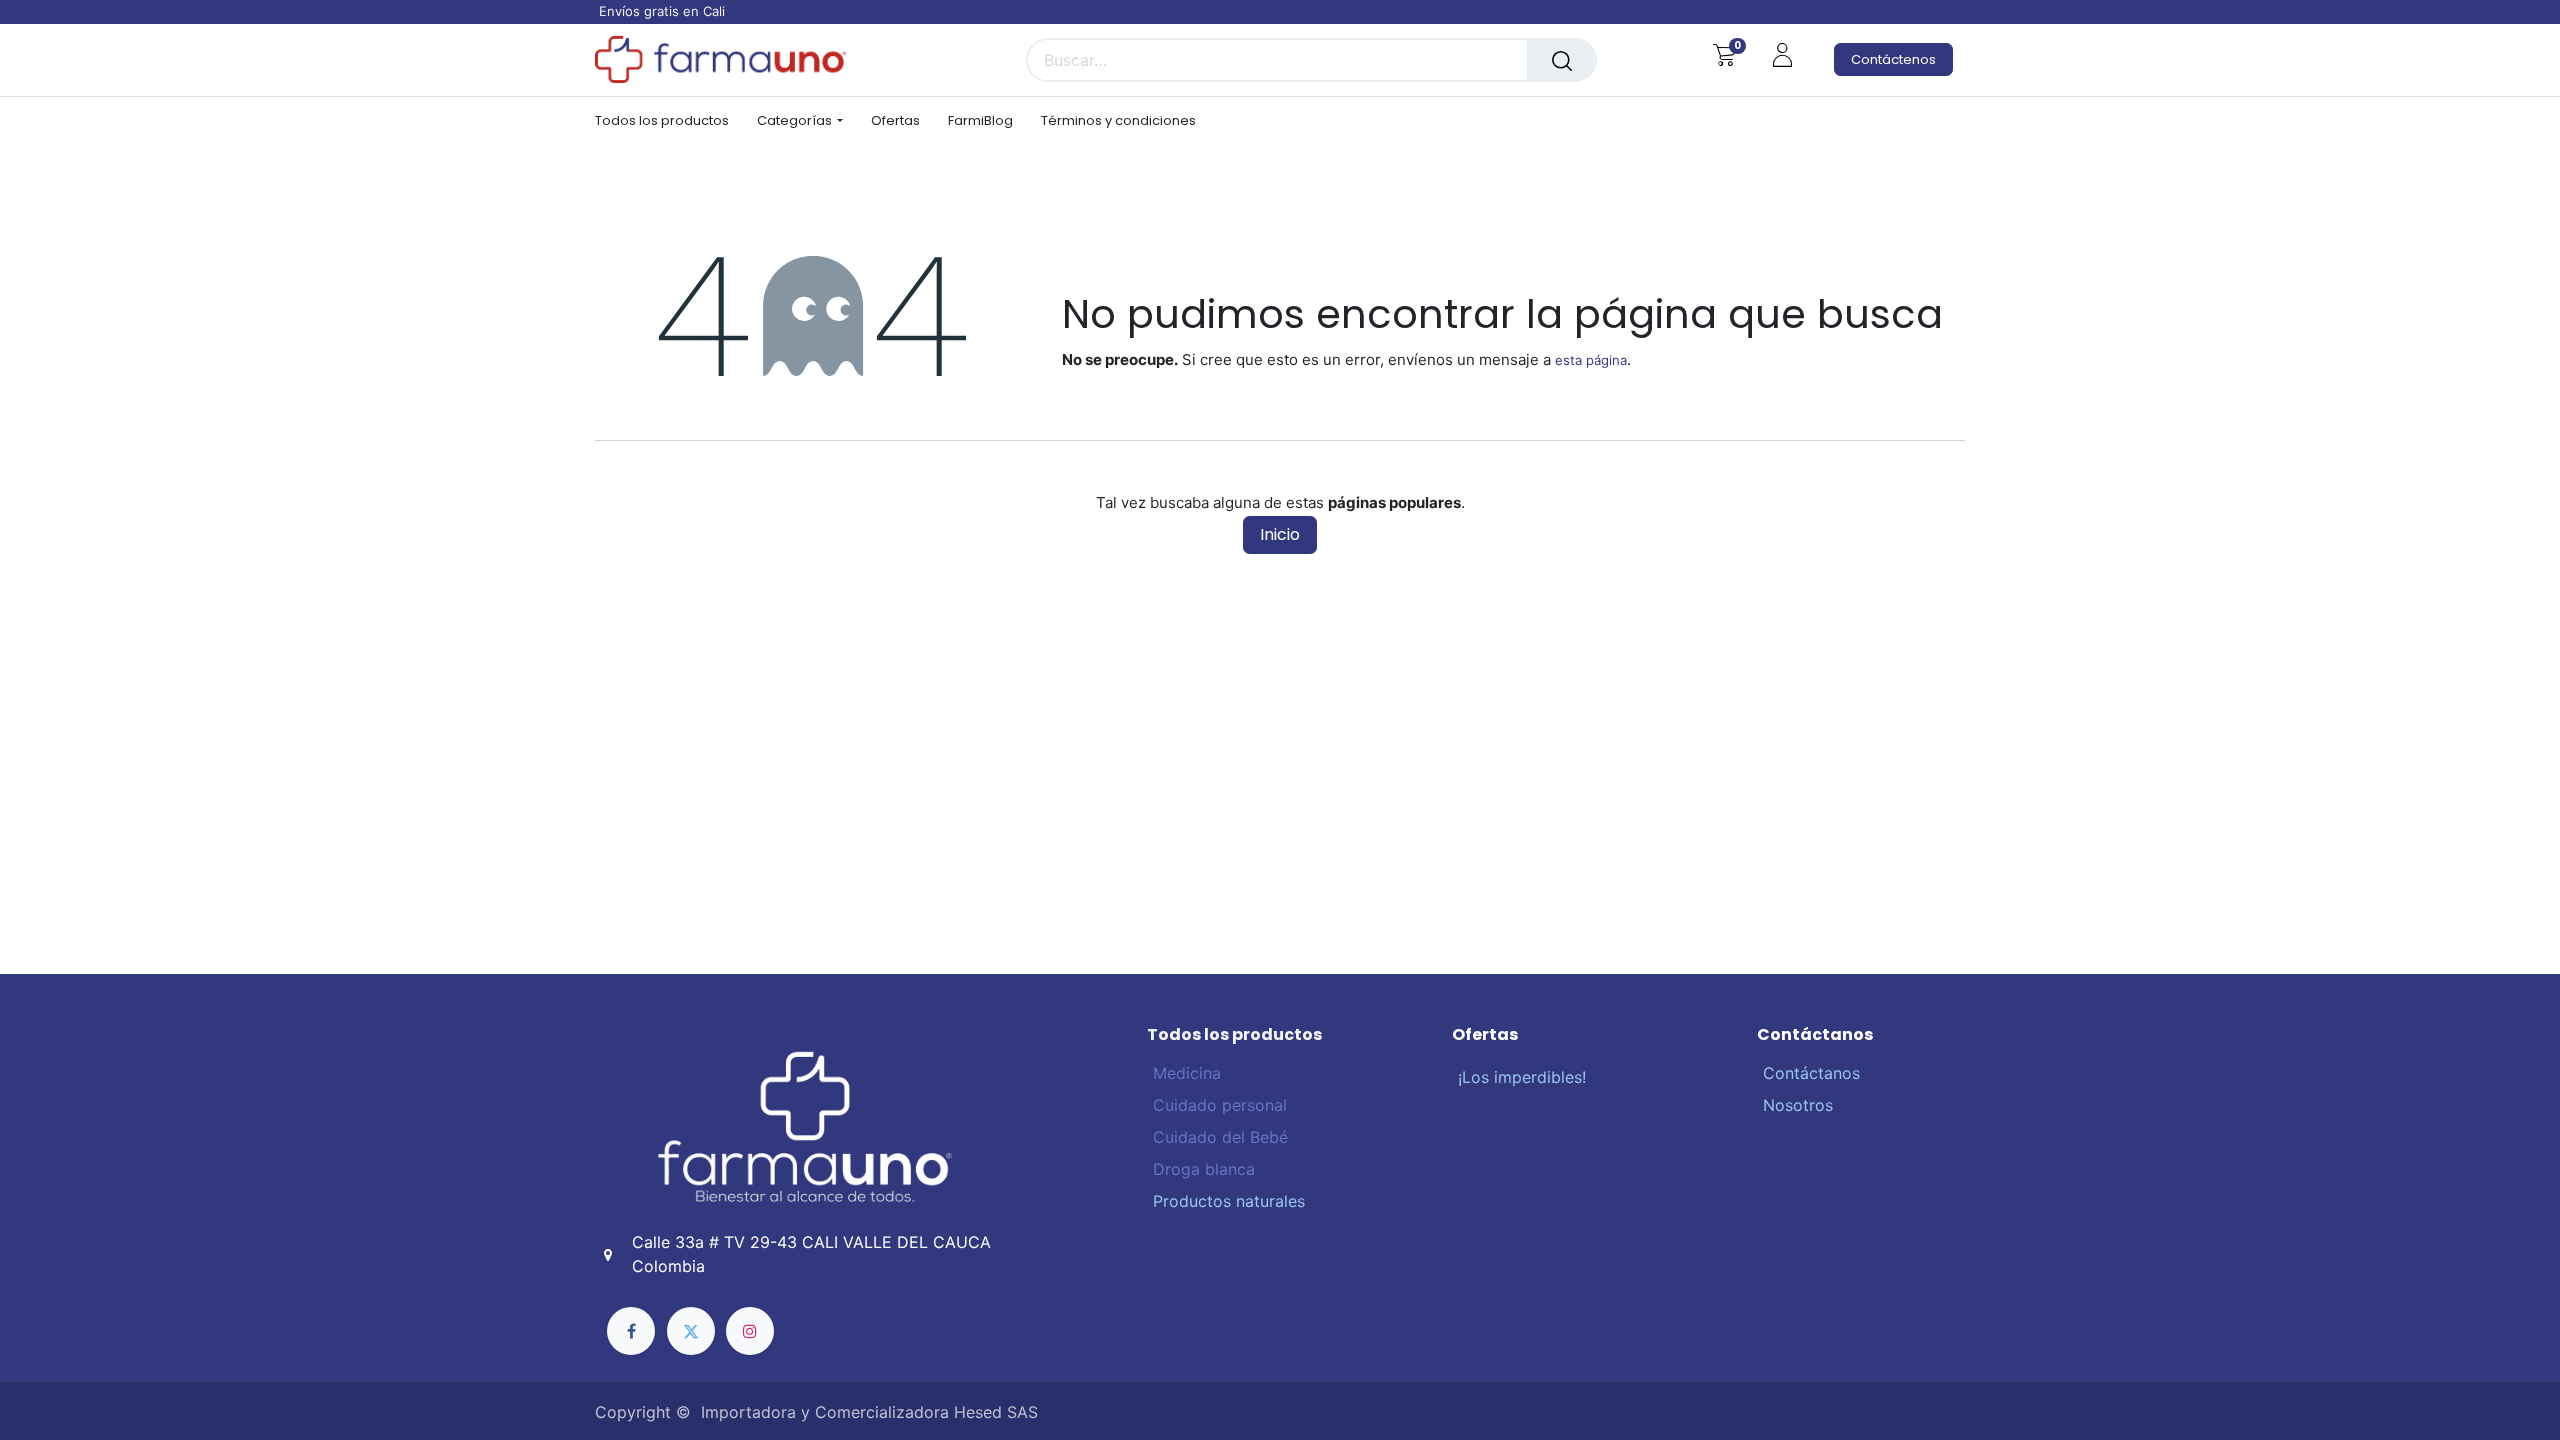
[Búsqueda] (1562, 60)
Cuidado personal (1217, 1105)
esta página (1591, 360)
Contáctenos (1893, 59)
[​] (631, 1331)
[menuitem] (669, 121)
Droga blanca (1201, 1169)
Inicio (1280, 534)
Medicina (1187, 1073)
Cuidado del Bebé (1218, 1137)
